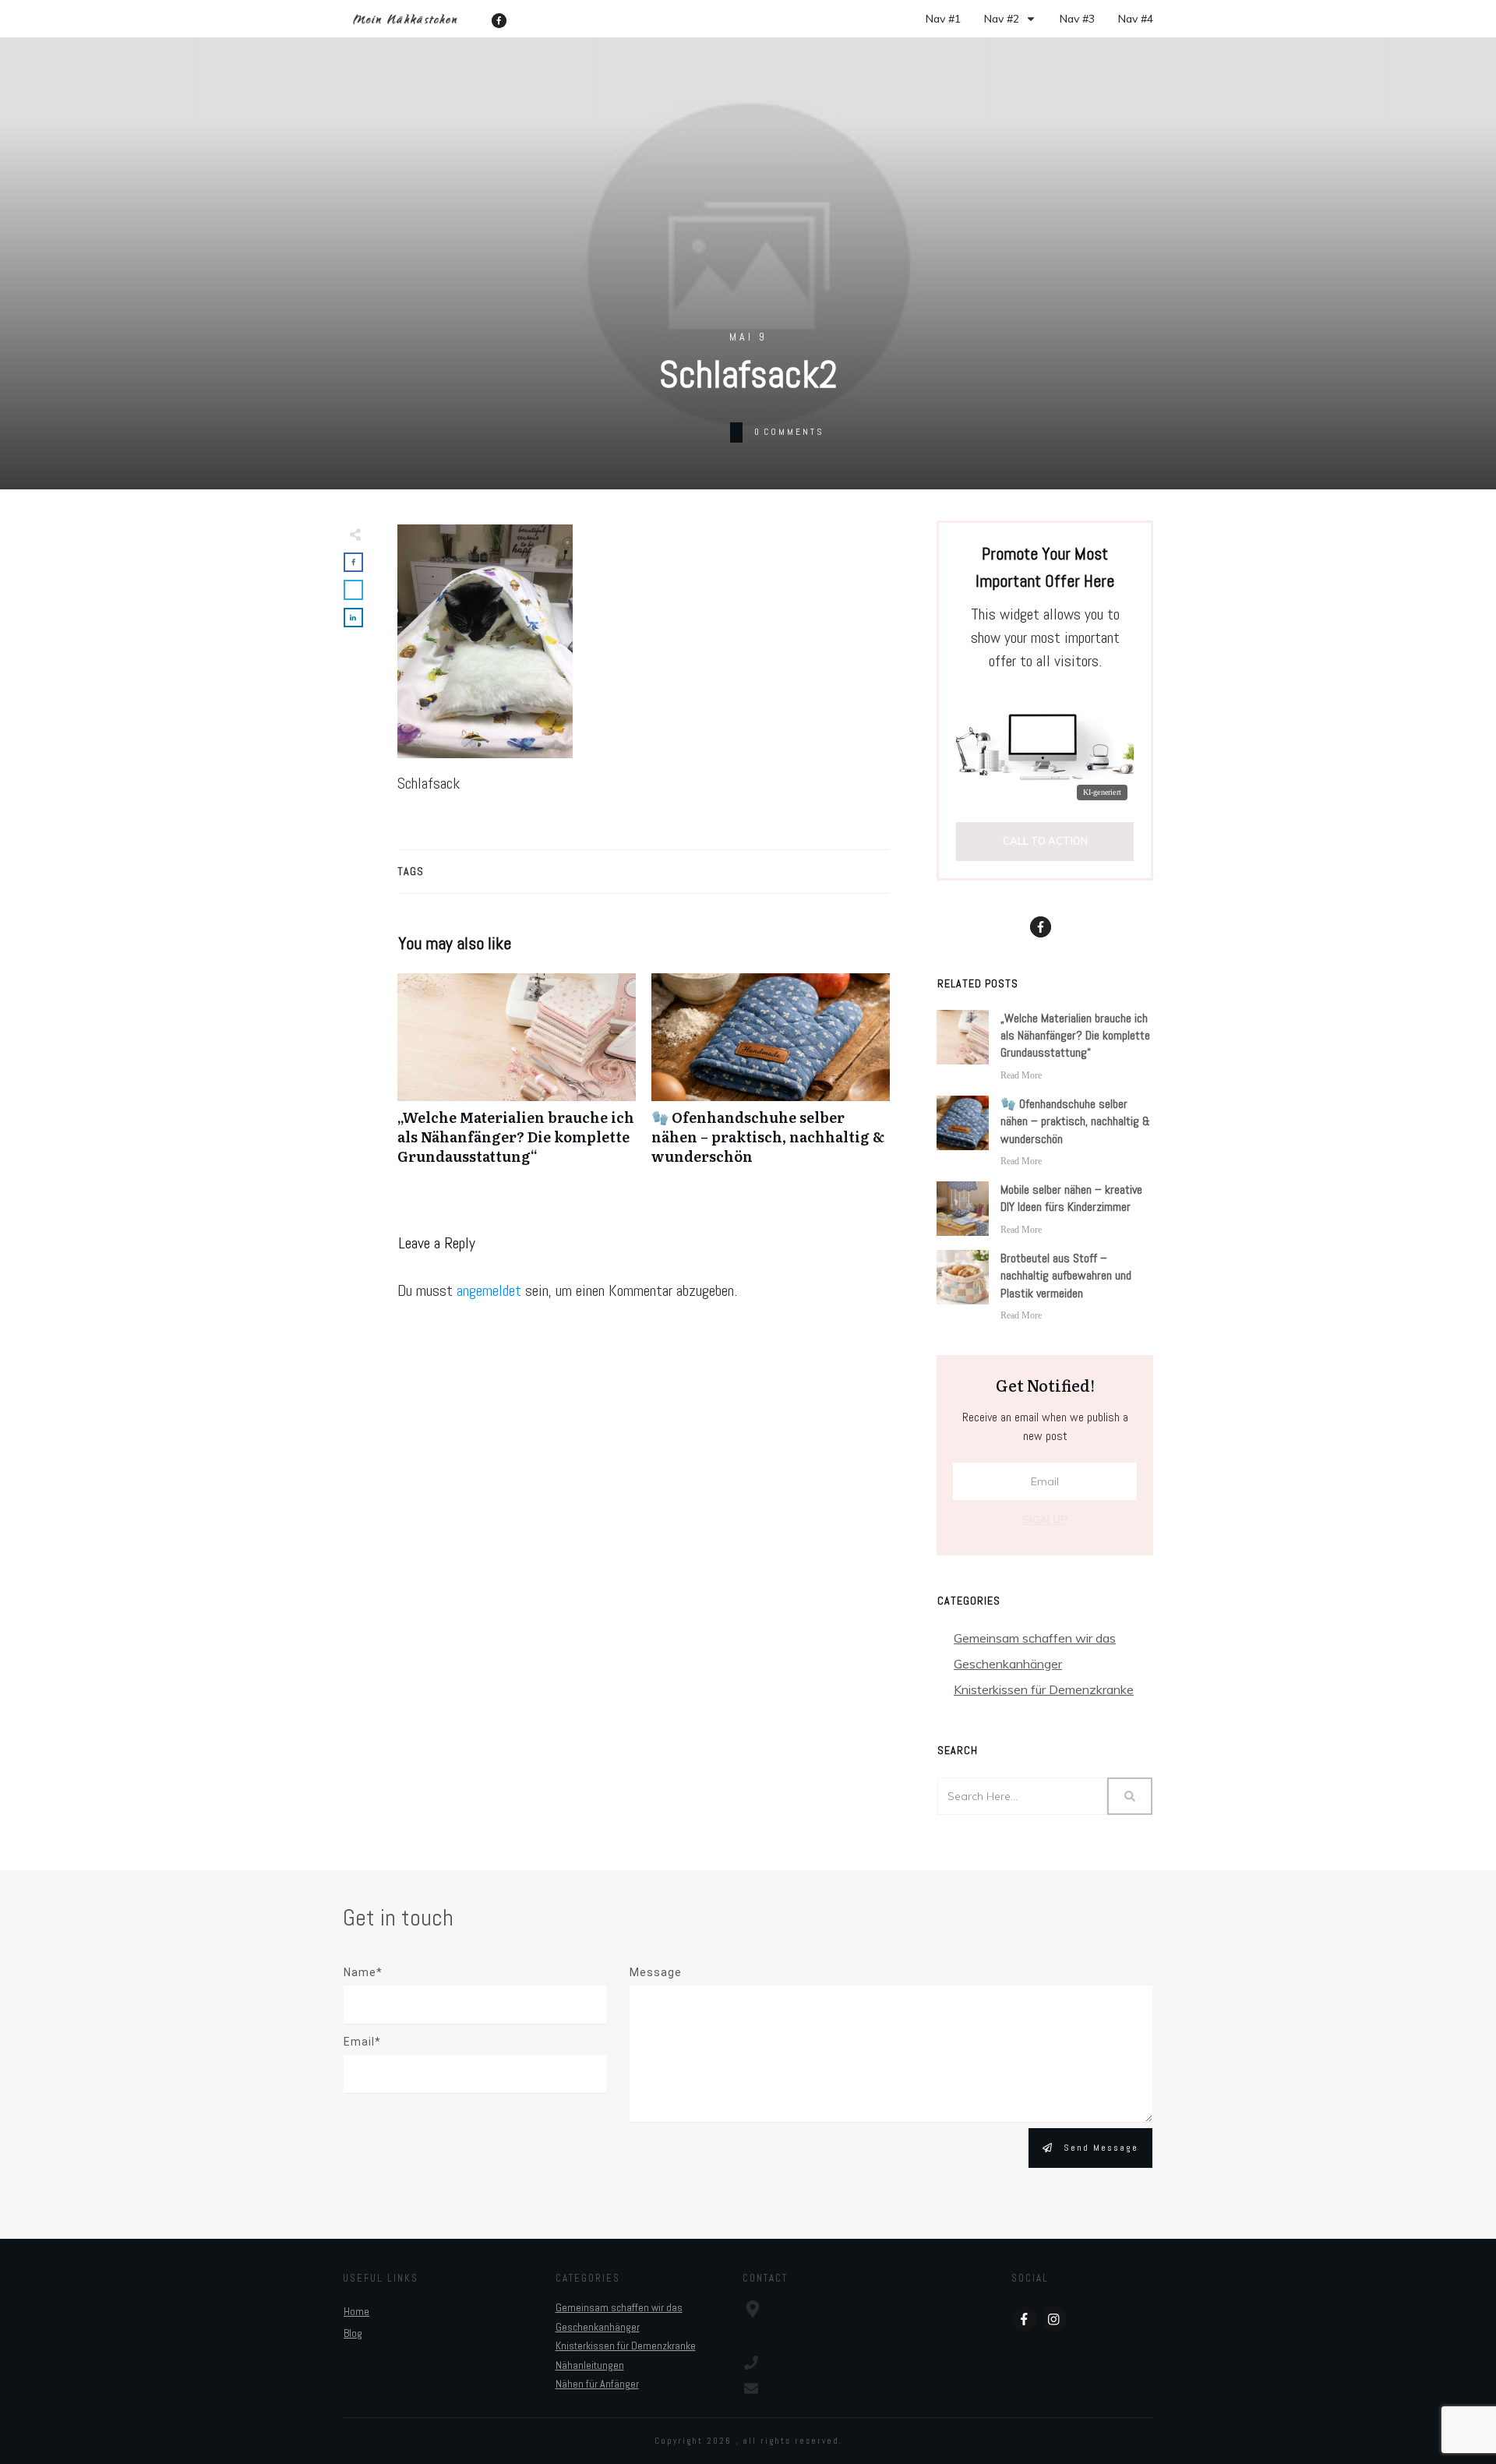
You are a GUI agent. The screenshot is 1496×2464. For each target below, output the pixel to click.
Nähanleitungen (590, 2365)
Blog (353, 2333)
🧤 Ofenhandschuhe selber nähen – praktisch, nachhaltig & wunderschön (771, 1078)
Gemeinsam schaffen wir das (1035, 1638)
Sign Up (1045, 1520)
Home (356, 2311)
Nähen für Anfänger (597, 2384)
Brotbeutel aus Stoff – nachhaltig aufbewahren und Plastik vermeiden (1066, 1276)
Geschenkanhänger (1008, 1664)
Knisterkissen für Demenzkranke (1044, 1689)
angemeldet (489, 1290)
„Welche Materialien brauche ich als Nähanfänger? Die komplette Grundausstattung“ (517, 1078)
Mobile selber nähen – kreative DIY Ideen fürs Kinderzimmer (1071, 1198)
